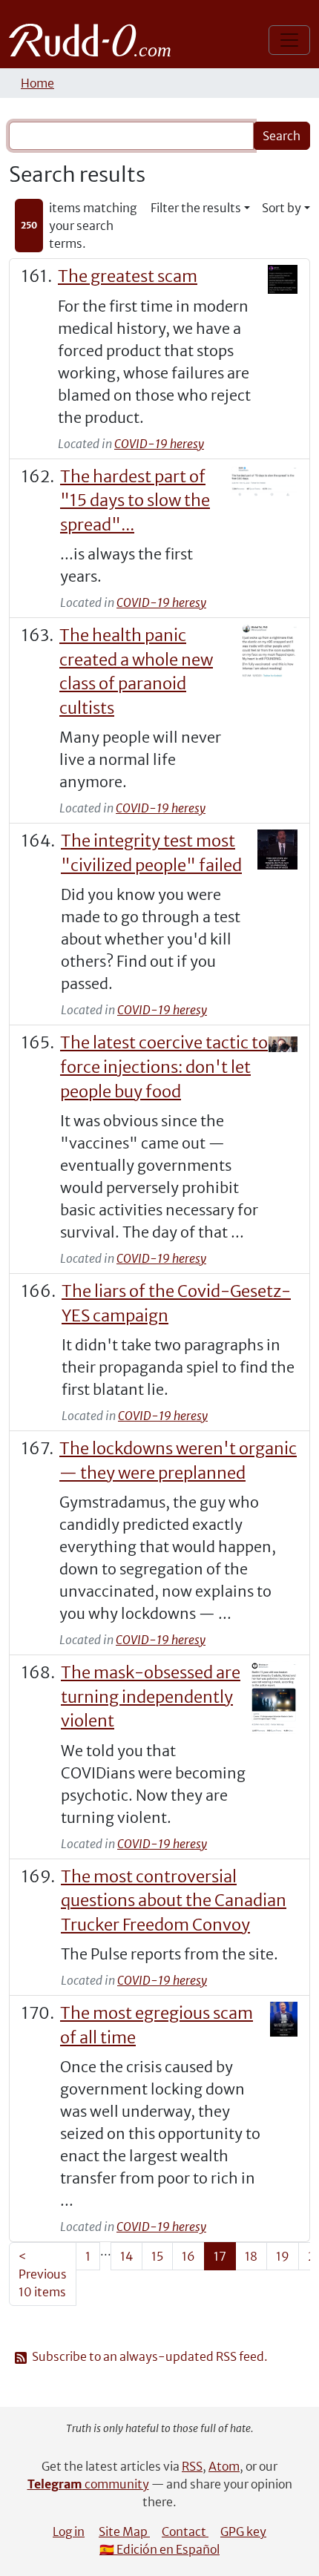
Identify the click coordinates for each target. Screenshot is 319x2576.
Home (37, 83)
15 (157, 2256)
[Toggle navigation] (289, 40)
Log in (69, 2531)
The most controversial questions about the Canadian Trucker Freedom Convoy (174, 1901)
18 (251, 2256)
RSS (192, 2466)
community (88, 2484)
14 (126, 2256)
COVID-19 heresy (159, 444)
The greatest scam (128, 276)
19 (283, 2256)
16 (188, 2256)
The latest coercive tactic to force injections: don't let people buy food (164, 1067)
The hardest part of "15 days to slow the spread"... (135, 501)
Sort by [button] (282, 208)
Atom (224, 2466)
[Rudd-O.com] (94, 40)
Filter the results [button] (196, 208)
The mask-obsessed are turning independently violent (151, 1697)
